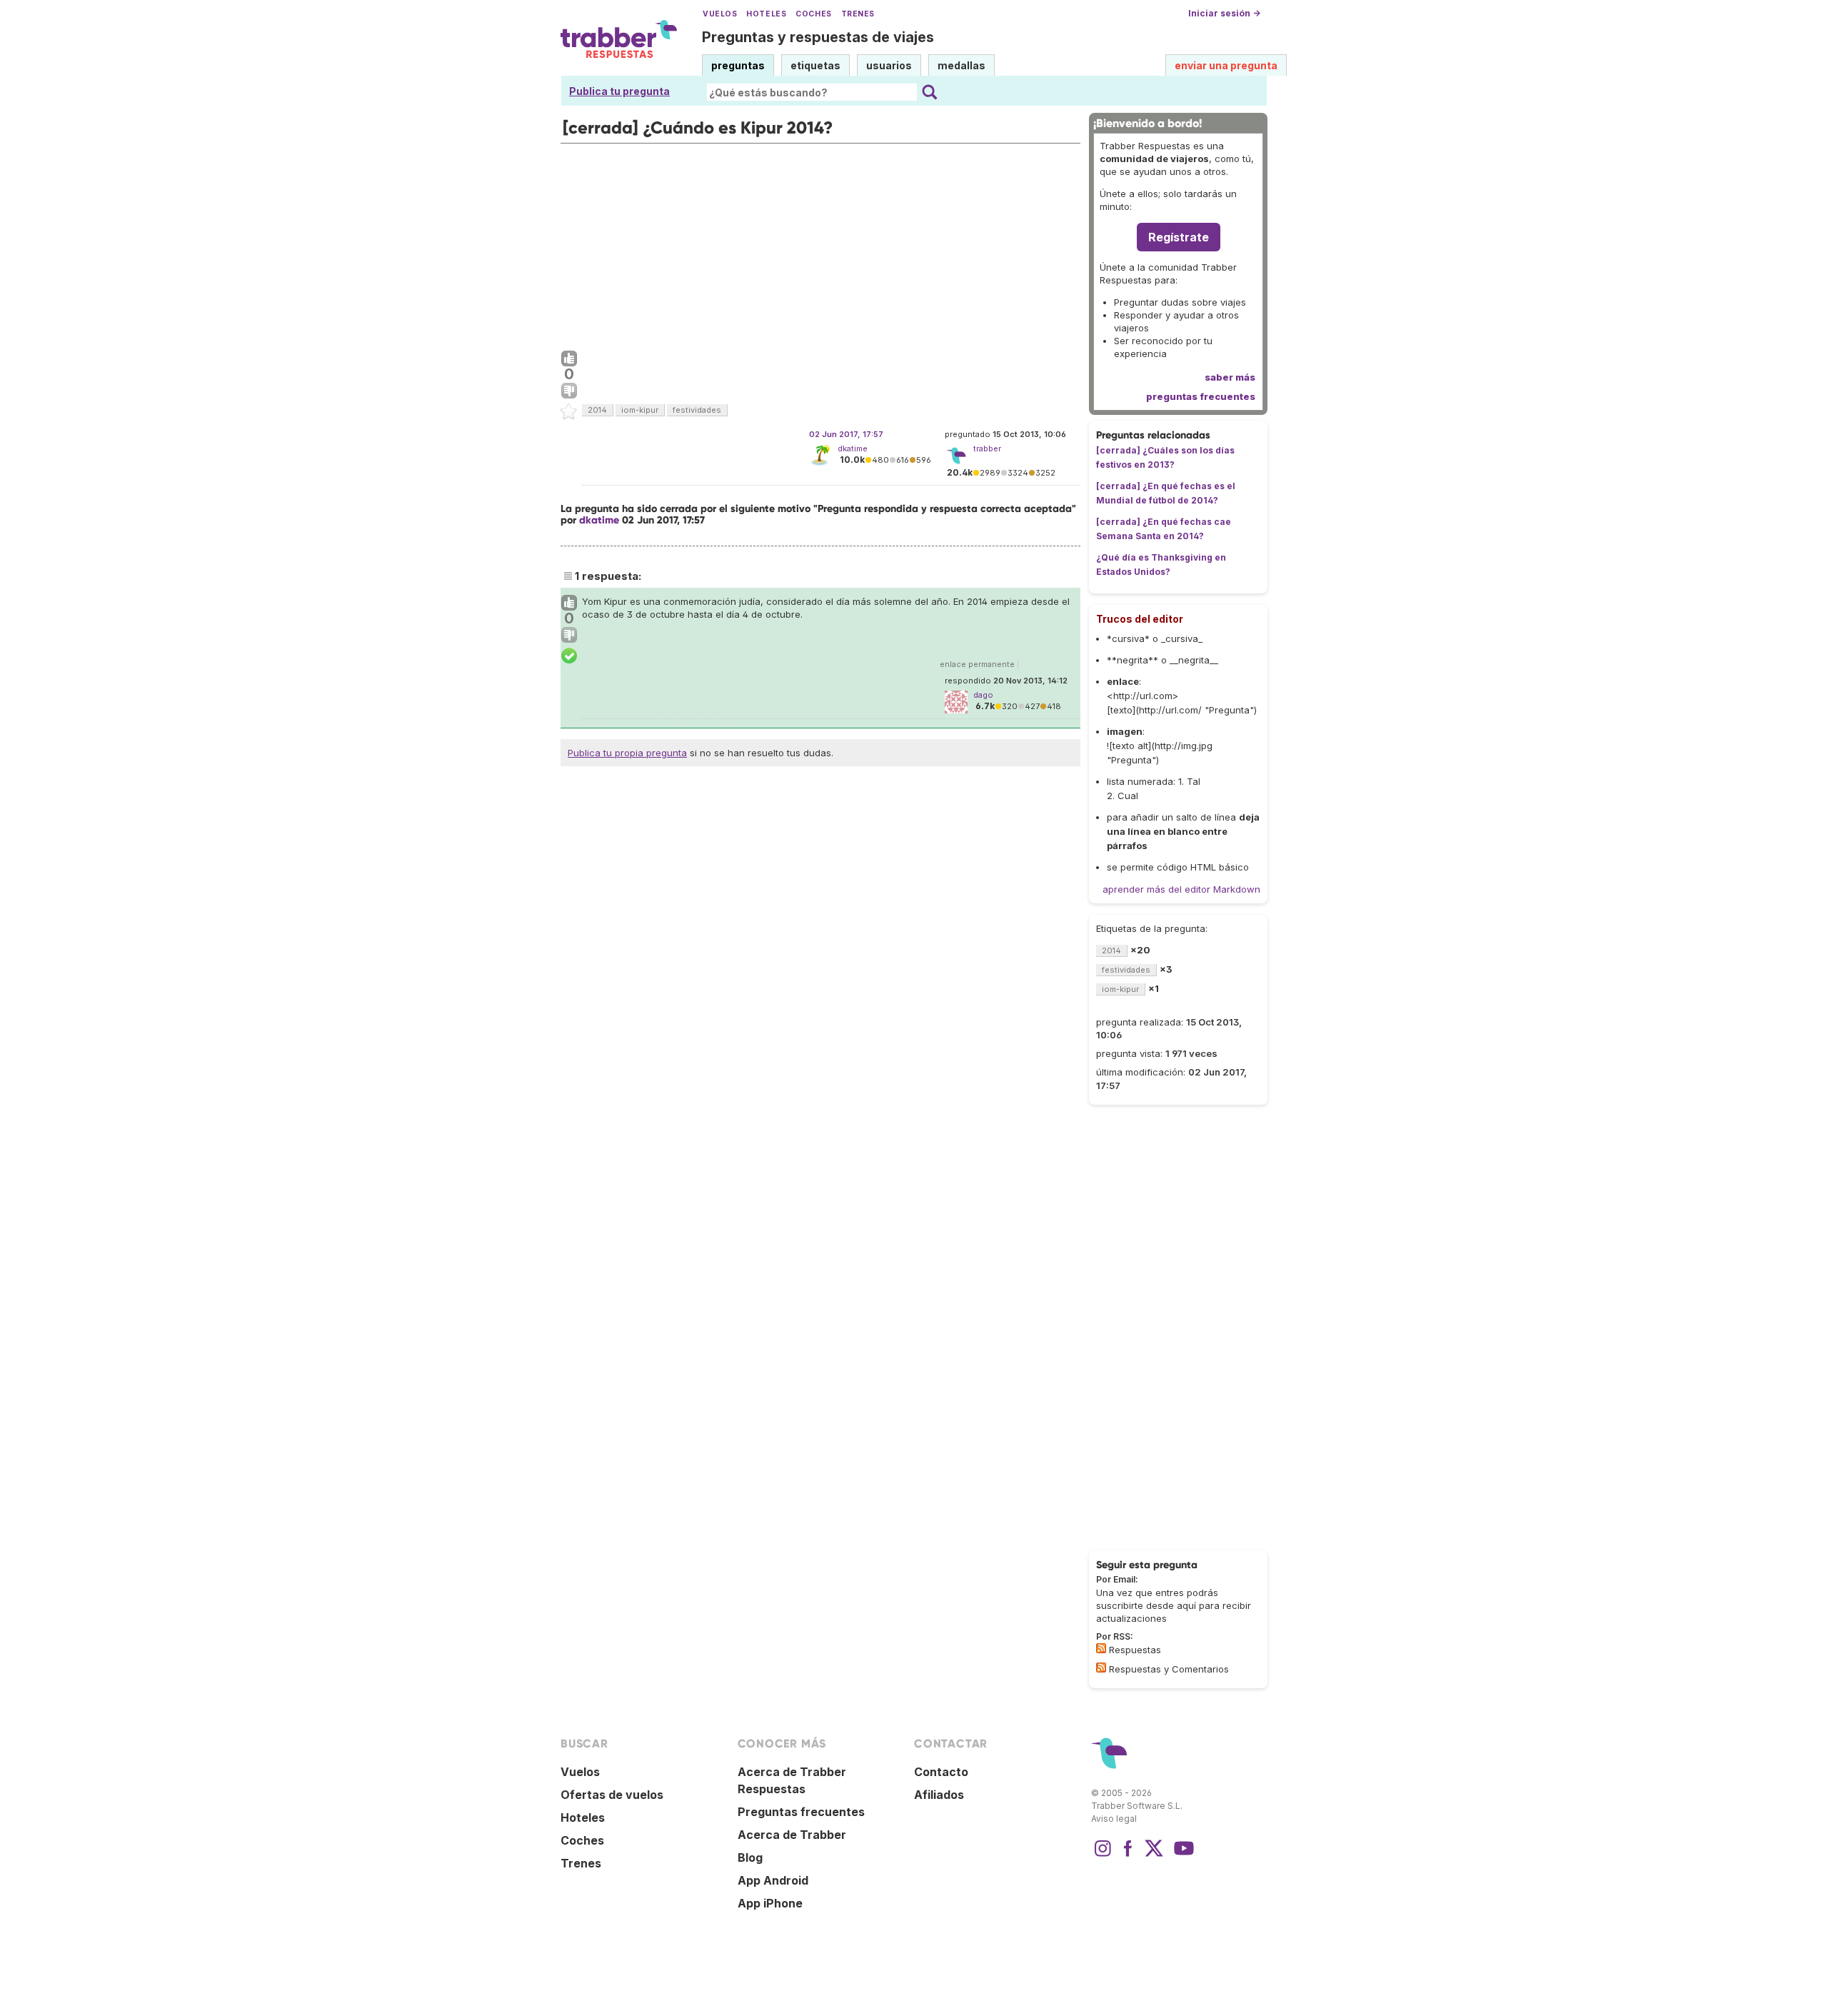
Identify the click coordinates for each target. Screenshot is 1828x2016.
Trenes (858, 14)
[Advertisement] (820, 244)
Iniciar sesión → (1224, 13)
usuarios (889, 65)
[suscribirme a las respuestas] (1101, 1648)
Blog (750, 1857)
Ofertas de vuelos (612, 1795)
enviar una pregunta (1226, 65)
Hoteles (766, 14)
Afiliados (939, 1795)
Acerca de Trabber (792, 1835)
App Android (773, 1880)
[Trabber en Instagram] (1103, 1855)
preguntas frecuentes (1201, 396)
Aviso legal (1114, 1819)
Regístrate (1179, 237)
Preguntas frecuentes (801, 1812)
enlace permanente (977, 664)
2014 (597, 410)
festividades (697, 410)
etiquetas (815, 65)
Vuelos (720, 14)
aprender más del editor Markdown (1181, 889)
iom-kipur (640, 410)
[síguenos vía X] (1154, 1855)
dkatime (853, 448)
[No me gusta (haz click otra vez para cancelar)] (569, 391)
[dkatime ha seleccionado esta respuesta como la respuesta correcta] (569, 656)
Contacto (941, 1772)
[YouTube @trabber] (1182, 1855)
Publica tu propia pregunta (627, 753)
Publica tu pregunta (619, 91)
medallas (961, 65)
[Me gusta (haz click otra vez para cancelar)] (569, 359)
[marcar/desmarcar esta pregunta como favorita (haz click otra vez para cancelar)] (569, 412)
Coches (813, 14)
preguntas (738, 65)
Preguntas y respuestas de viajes (818, 37)
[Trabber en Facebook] (1128, 1855)
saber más (1230, 377)
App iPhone (770, 1903)
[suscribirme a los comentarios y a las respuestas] (1101, 1668)
